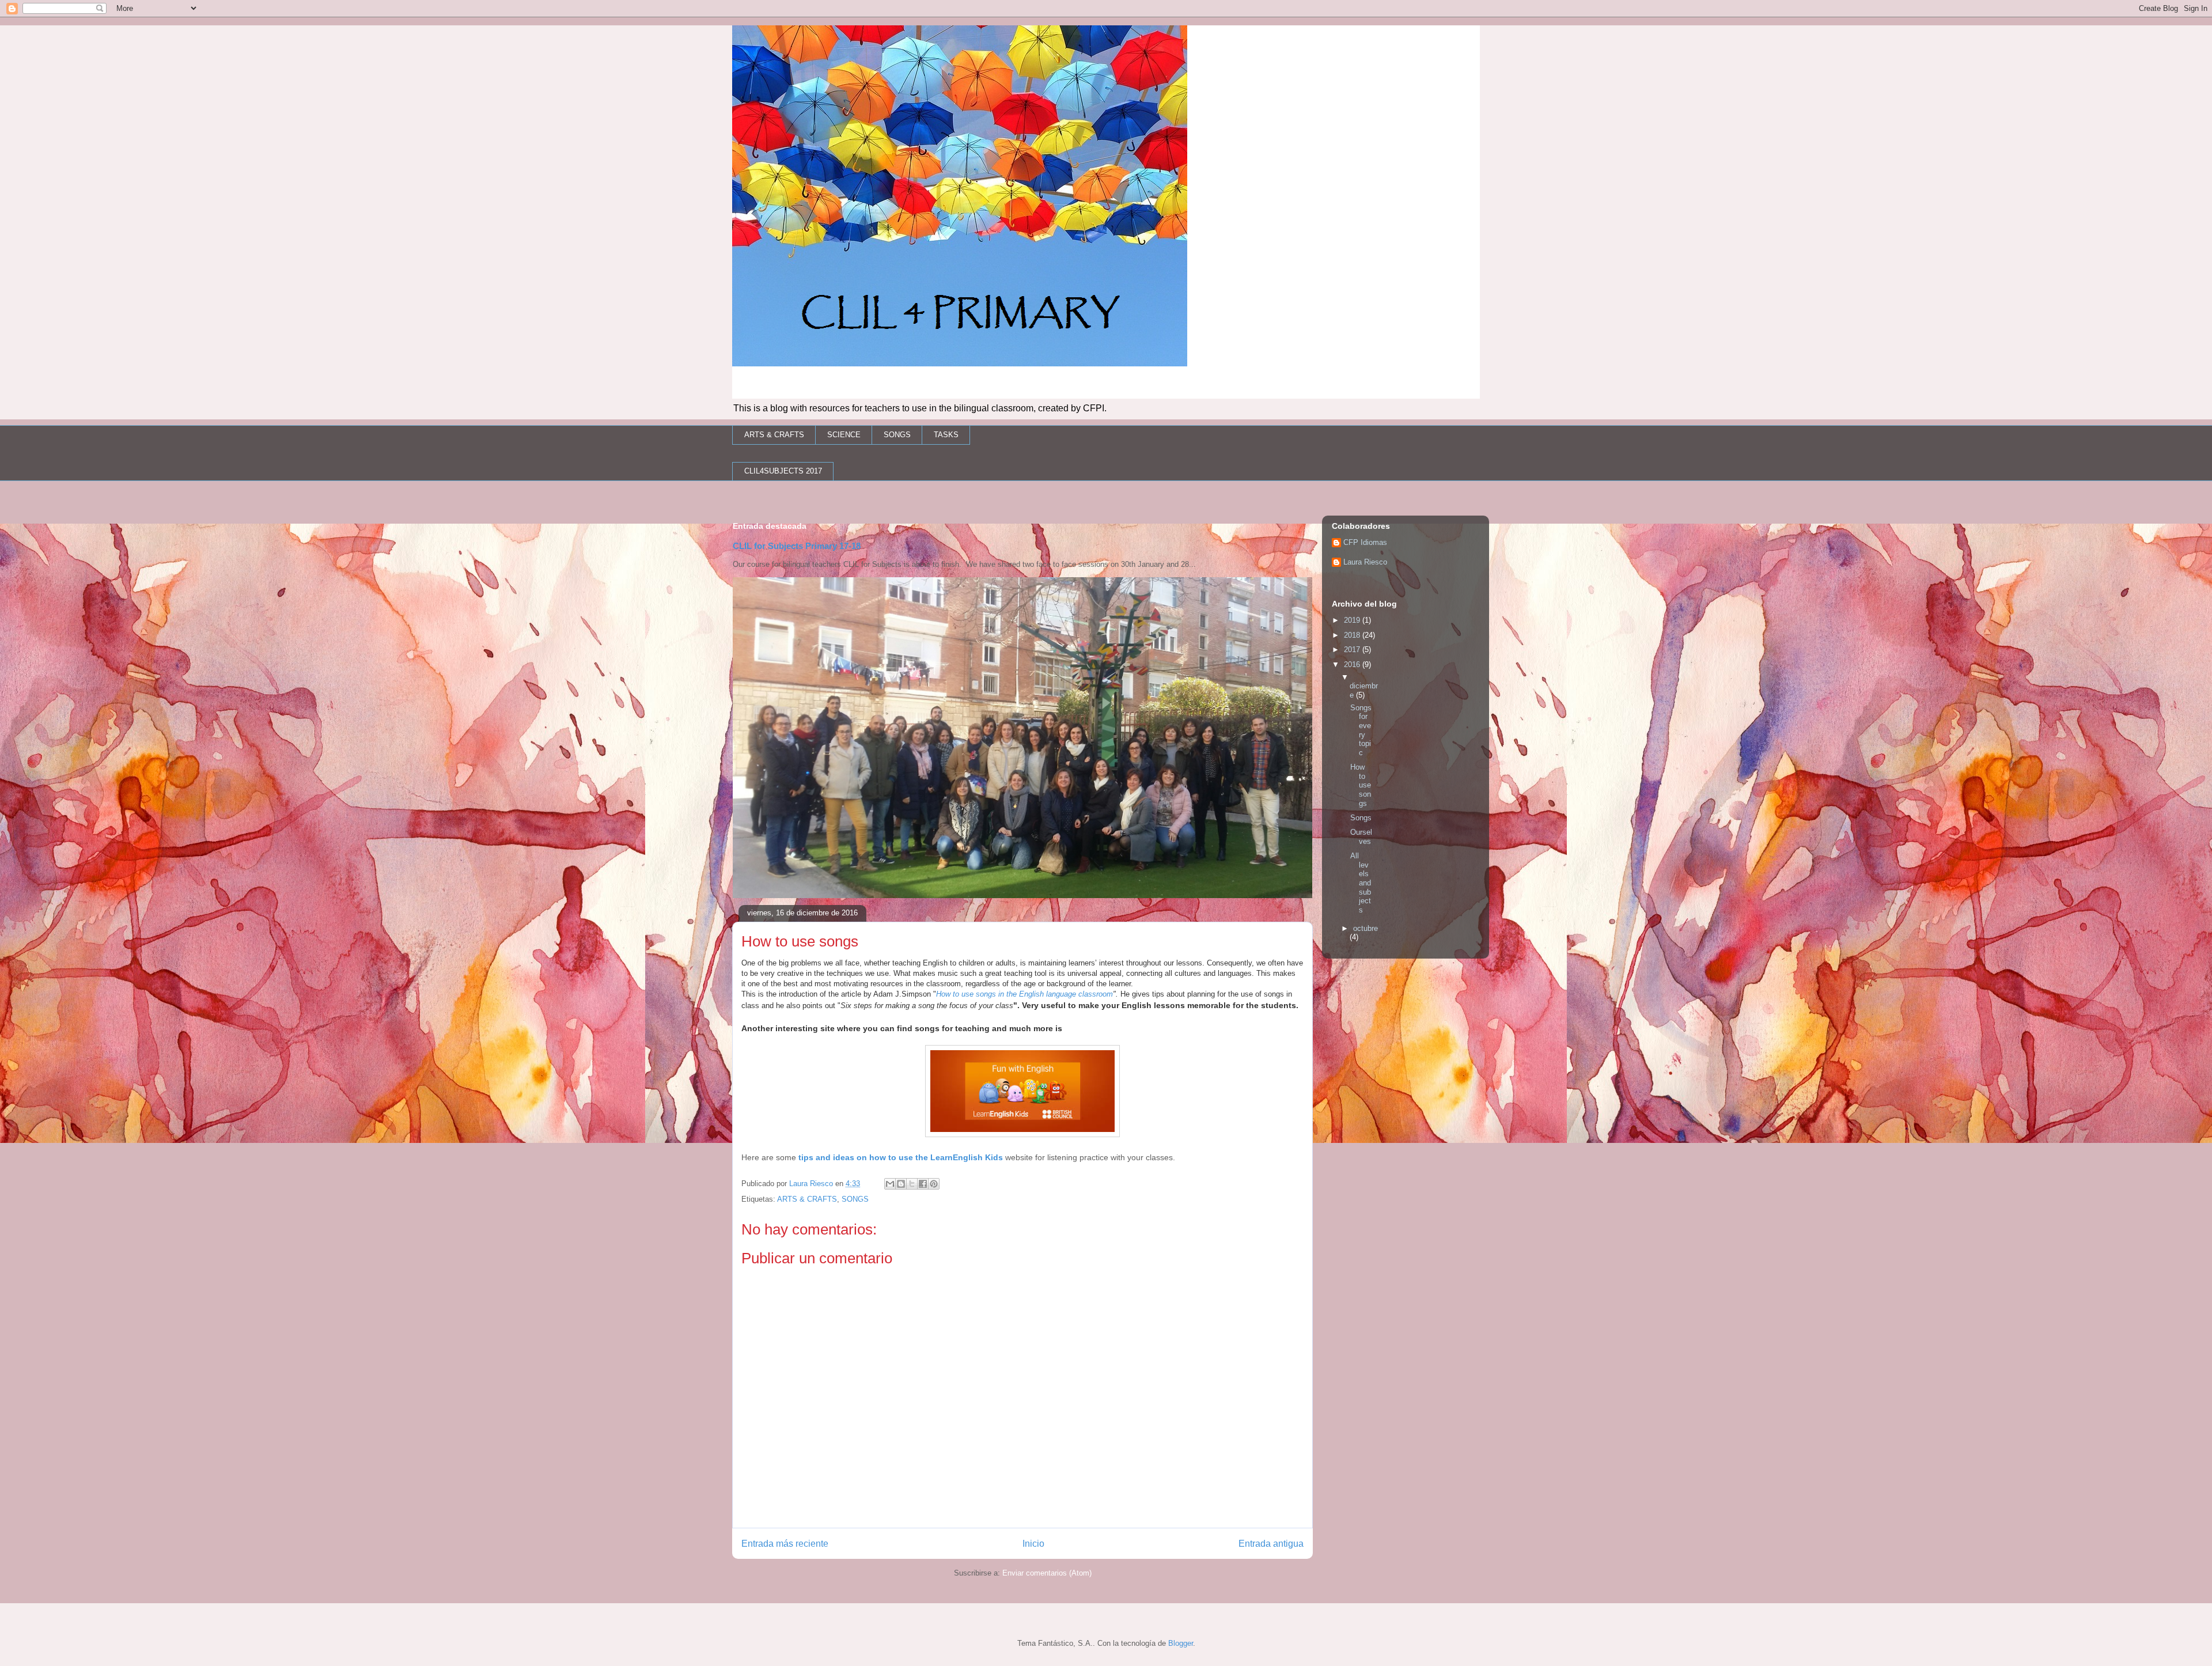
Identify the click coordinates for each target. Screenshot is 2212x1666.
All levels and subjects (1361, 883)
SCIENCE (844, 435)
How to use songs (1361, 785)
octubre (1366, 928)
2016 (1353, 664)
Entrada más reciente (785, 1544)
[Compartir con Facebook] (923, 1184)
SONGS (897, 435)
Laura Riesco (1365, 562)
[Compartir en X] (912, 1184)
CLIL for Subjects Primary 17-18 (797, 546)
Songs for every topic (1361, 730)
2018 (1353, 635)
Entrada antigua (1271, 1544)
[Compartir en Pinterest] (934, 1184)
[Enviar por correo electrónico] (890, 1184)
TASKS (946, 435)
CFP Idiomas (1365, 542)
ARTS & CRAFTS (774, 435)
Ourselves (1361, 837)
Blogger (1181, 1643)
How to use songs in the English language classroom (1024, 994)
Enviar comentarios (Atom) (1047, 1573)
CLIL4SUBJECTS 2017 (783, 471)
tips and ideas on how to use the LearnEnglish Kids (901, 1157)
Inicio (1033, 1544)
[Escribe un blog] (901, 1184)
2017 (1353, 650)
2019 (1353, 620)
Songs (1361, 818)
